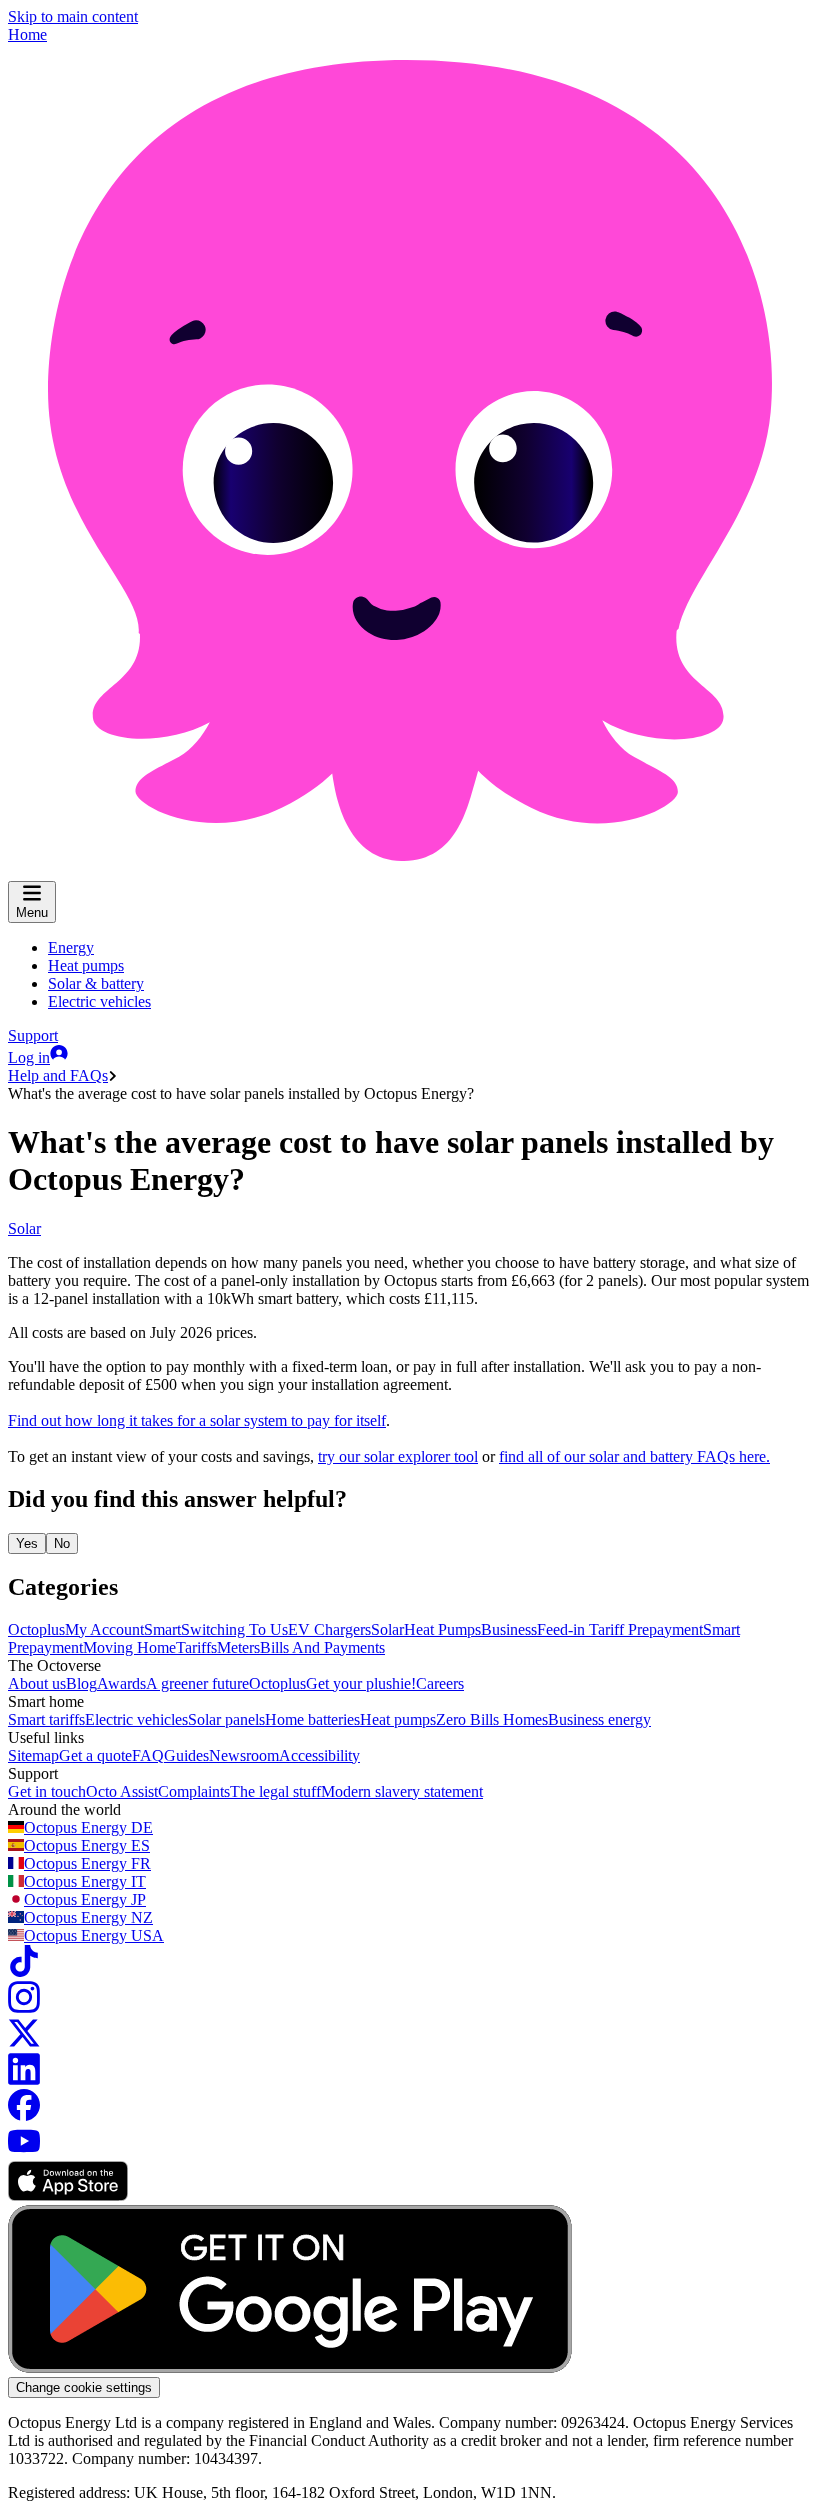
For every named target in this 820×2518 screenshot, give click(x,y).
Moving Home (129, 1647)
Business (509, 1629)
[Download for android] (290, 2367)
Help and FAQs (58, 1075)
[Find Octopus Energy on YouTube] (24, 2151)
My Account (104, 1629)
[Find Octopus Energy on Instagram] (24, 2007)
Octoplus (36, 1629)
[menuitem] (71, 947)
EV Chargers (329, 1629)
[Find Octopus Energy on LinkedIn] (24, 2079)
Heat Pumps (442, 1629)
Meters (238, 1647)
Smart (162, 1629)
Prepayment (665, 1629)
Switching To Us (234, 1629)
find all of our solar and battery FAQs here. (634, 1456)
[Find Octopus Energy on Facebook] (24, 2115)
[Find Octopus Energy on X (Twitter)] (24, 2043)
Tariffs (196, 1647)
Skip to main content (73, 16)
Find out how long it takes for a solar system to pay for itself (197, 1420)
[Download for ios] (68, 2195)
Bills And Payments (322, 1647)
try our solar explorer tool (398, 1456)
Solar (24, 1228)
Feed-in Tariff (582, 1629)
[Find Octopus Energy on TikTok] (24, 1971)
